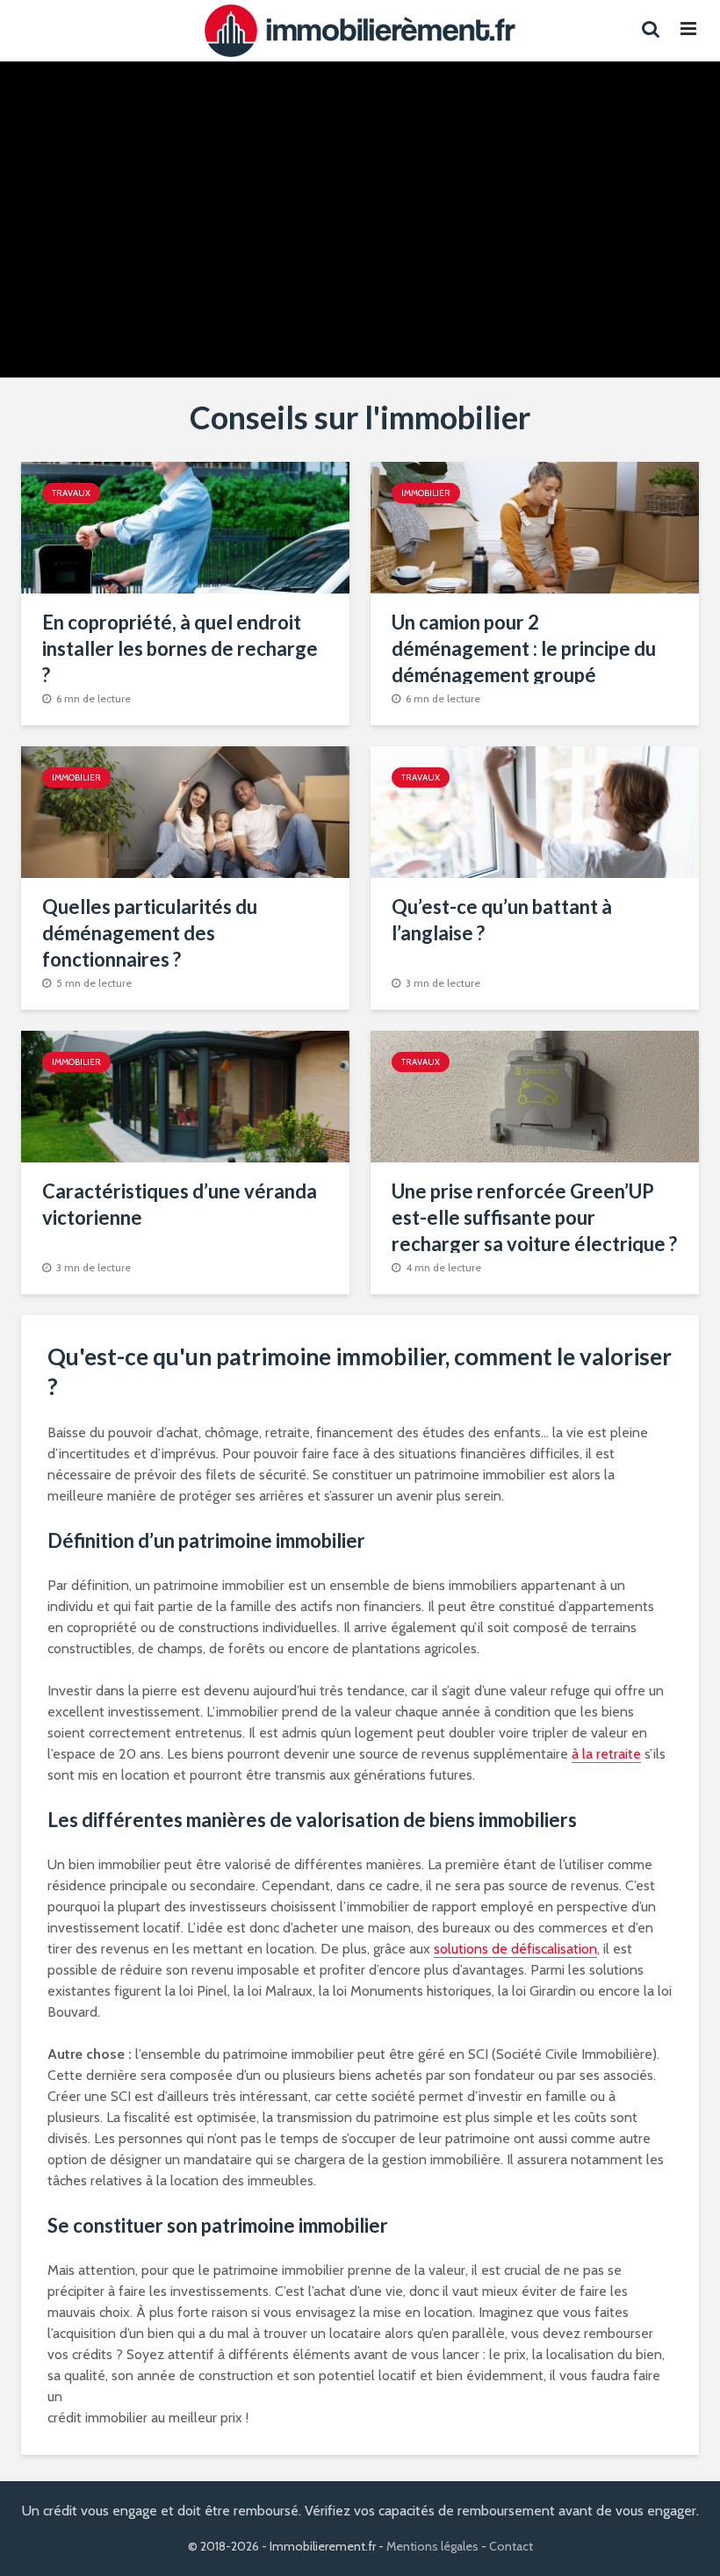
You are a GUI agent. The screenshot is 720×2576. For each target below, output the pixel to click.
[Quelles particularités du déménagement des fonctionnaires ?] (185, 811)
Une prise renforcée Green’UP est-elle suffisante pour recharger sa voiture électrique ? (534, 1217)
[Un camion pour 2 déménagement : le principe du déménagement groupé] (535, 526)
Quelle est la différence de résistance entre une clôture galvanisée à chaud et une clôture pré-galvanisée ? (191, 190)
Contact (511, 2546)
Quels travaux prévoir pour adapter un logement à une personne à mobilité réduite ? (530, 177)
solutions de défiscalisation (515, 1949)
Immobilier (426, 493)
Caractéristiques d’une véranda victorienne (180, 1204)
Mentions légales (432, 2546)
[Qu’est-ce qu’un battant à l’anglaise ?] (535, 811)
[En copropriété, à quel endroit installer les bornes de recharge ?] (185, 526)
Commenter (208, 325)
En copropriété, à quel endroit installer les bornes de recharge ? (180, 648)
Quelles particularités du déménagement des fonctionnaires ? (150, 933)
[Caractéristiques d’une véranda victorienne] (185, 1095)
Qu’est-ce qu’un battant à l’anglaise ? (502, 920)
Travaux (189, 119)
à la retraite (606, 1754)
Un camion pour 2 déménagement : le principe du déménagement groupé (524, 648)
